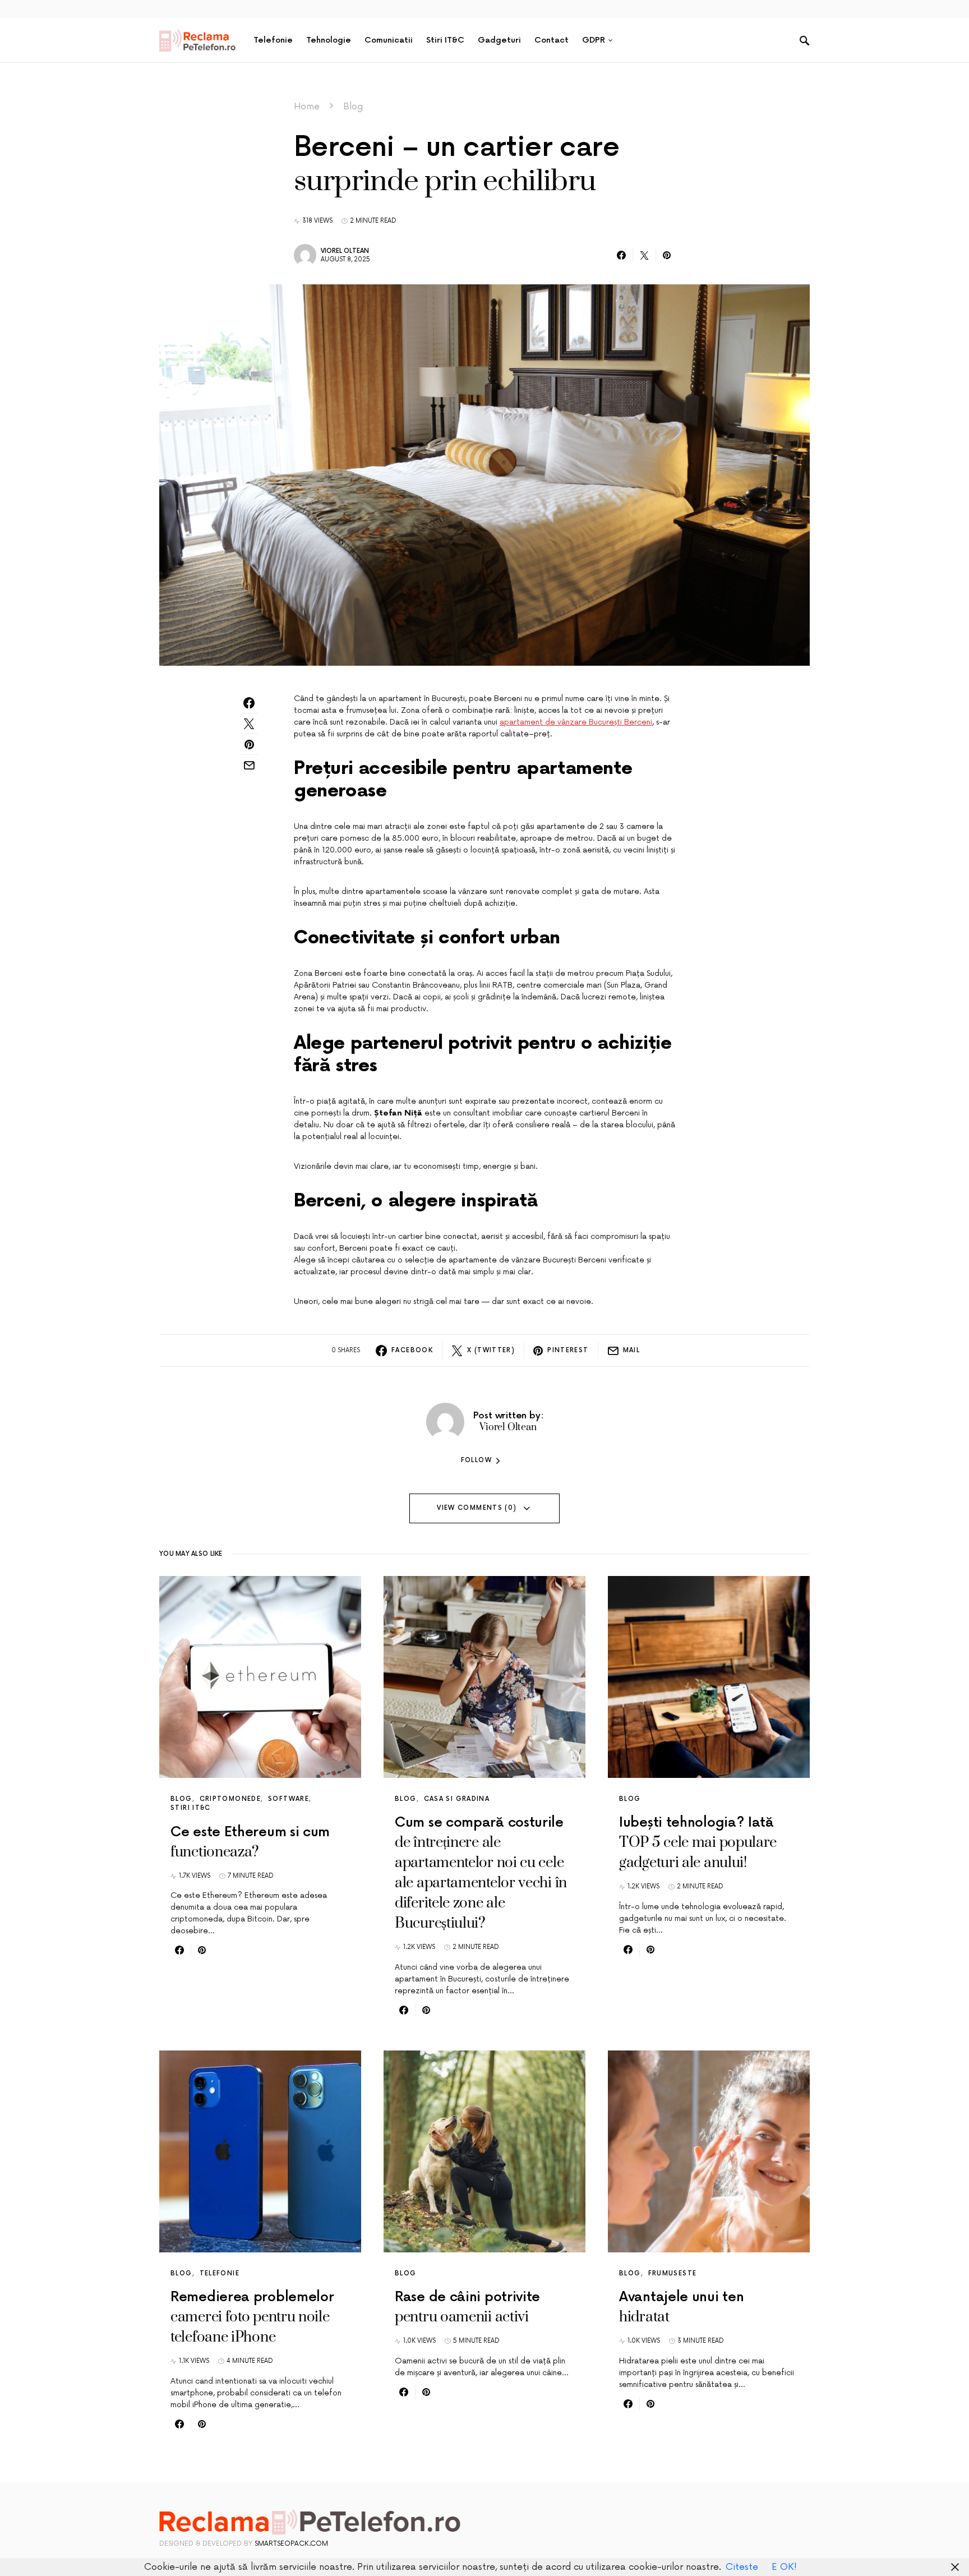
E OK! (784, 2567)
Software (289, 1799)
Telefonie (220, 2273)
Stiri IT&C (191, 1808)
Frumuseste (673, 2273)
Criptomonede (230, 1799)
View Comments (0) (477, 1508)
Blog (353, 107)
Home (307, 107)
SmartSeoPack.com (291, 2544)
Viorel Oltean (345, 251)
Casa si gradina (457, 1799)
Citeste (742, 2567)
